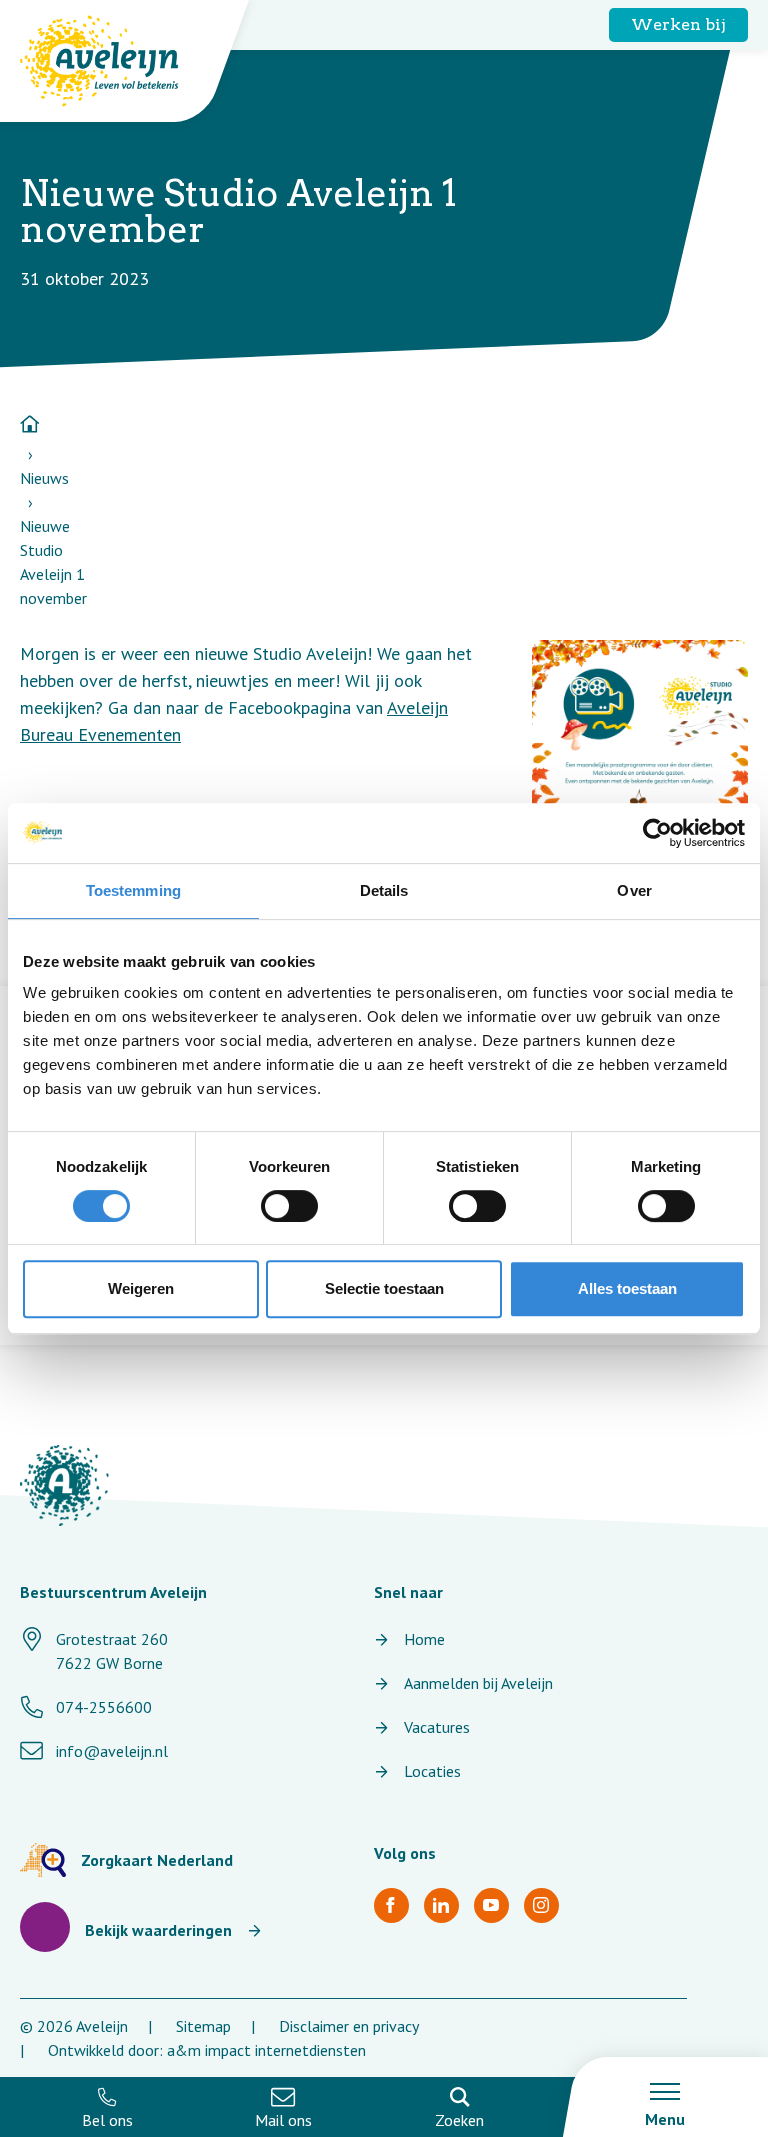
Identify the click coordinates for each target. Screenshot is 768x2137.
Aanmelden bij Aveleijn (478, 1683)
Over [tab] (634, 890)
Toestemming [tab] (133, 890)
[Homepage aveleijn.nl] (64, 1485)
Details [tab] (384, 890)
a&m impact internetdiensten (266, 2050)
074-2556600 (104, 1707)
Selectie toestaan (384, 1288)
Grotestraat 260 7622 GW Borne (112, 1651)
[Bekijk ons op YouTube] (491, 1905)
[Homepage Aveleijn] (114, 61)
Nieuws (44, 478)
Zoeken (459, 2120)
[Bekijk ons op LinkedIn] (441, 1905)
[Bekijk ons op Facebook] (391, 1905)
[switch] (289, 1206)
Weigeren (141, 1288)
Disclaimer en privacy (349, 2026)
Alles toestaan (627, 1288)
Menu (665, 2119)
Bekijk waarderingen (158, 1930)
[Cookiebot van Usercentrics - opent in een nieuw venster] (657, 833)
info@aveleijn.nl (112, 1751)
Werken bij (678, 24)
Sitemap (203, 2026)
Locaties (432, 1771)
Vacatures (437, 1727)
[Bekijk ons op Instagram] (541, 1905)
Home (424, 1639)
